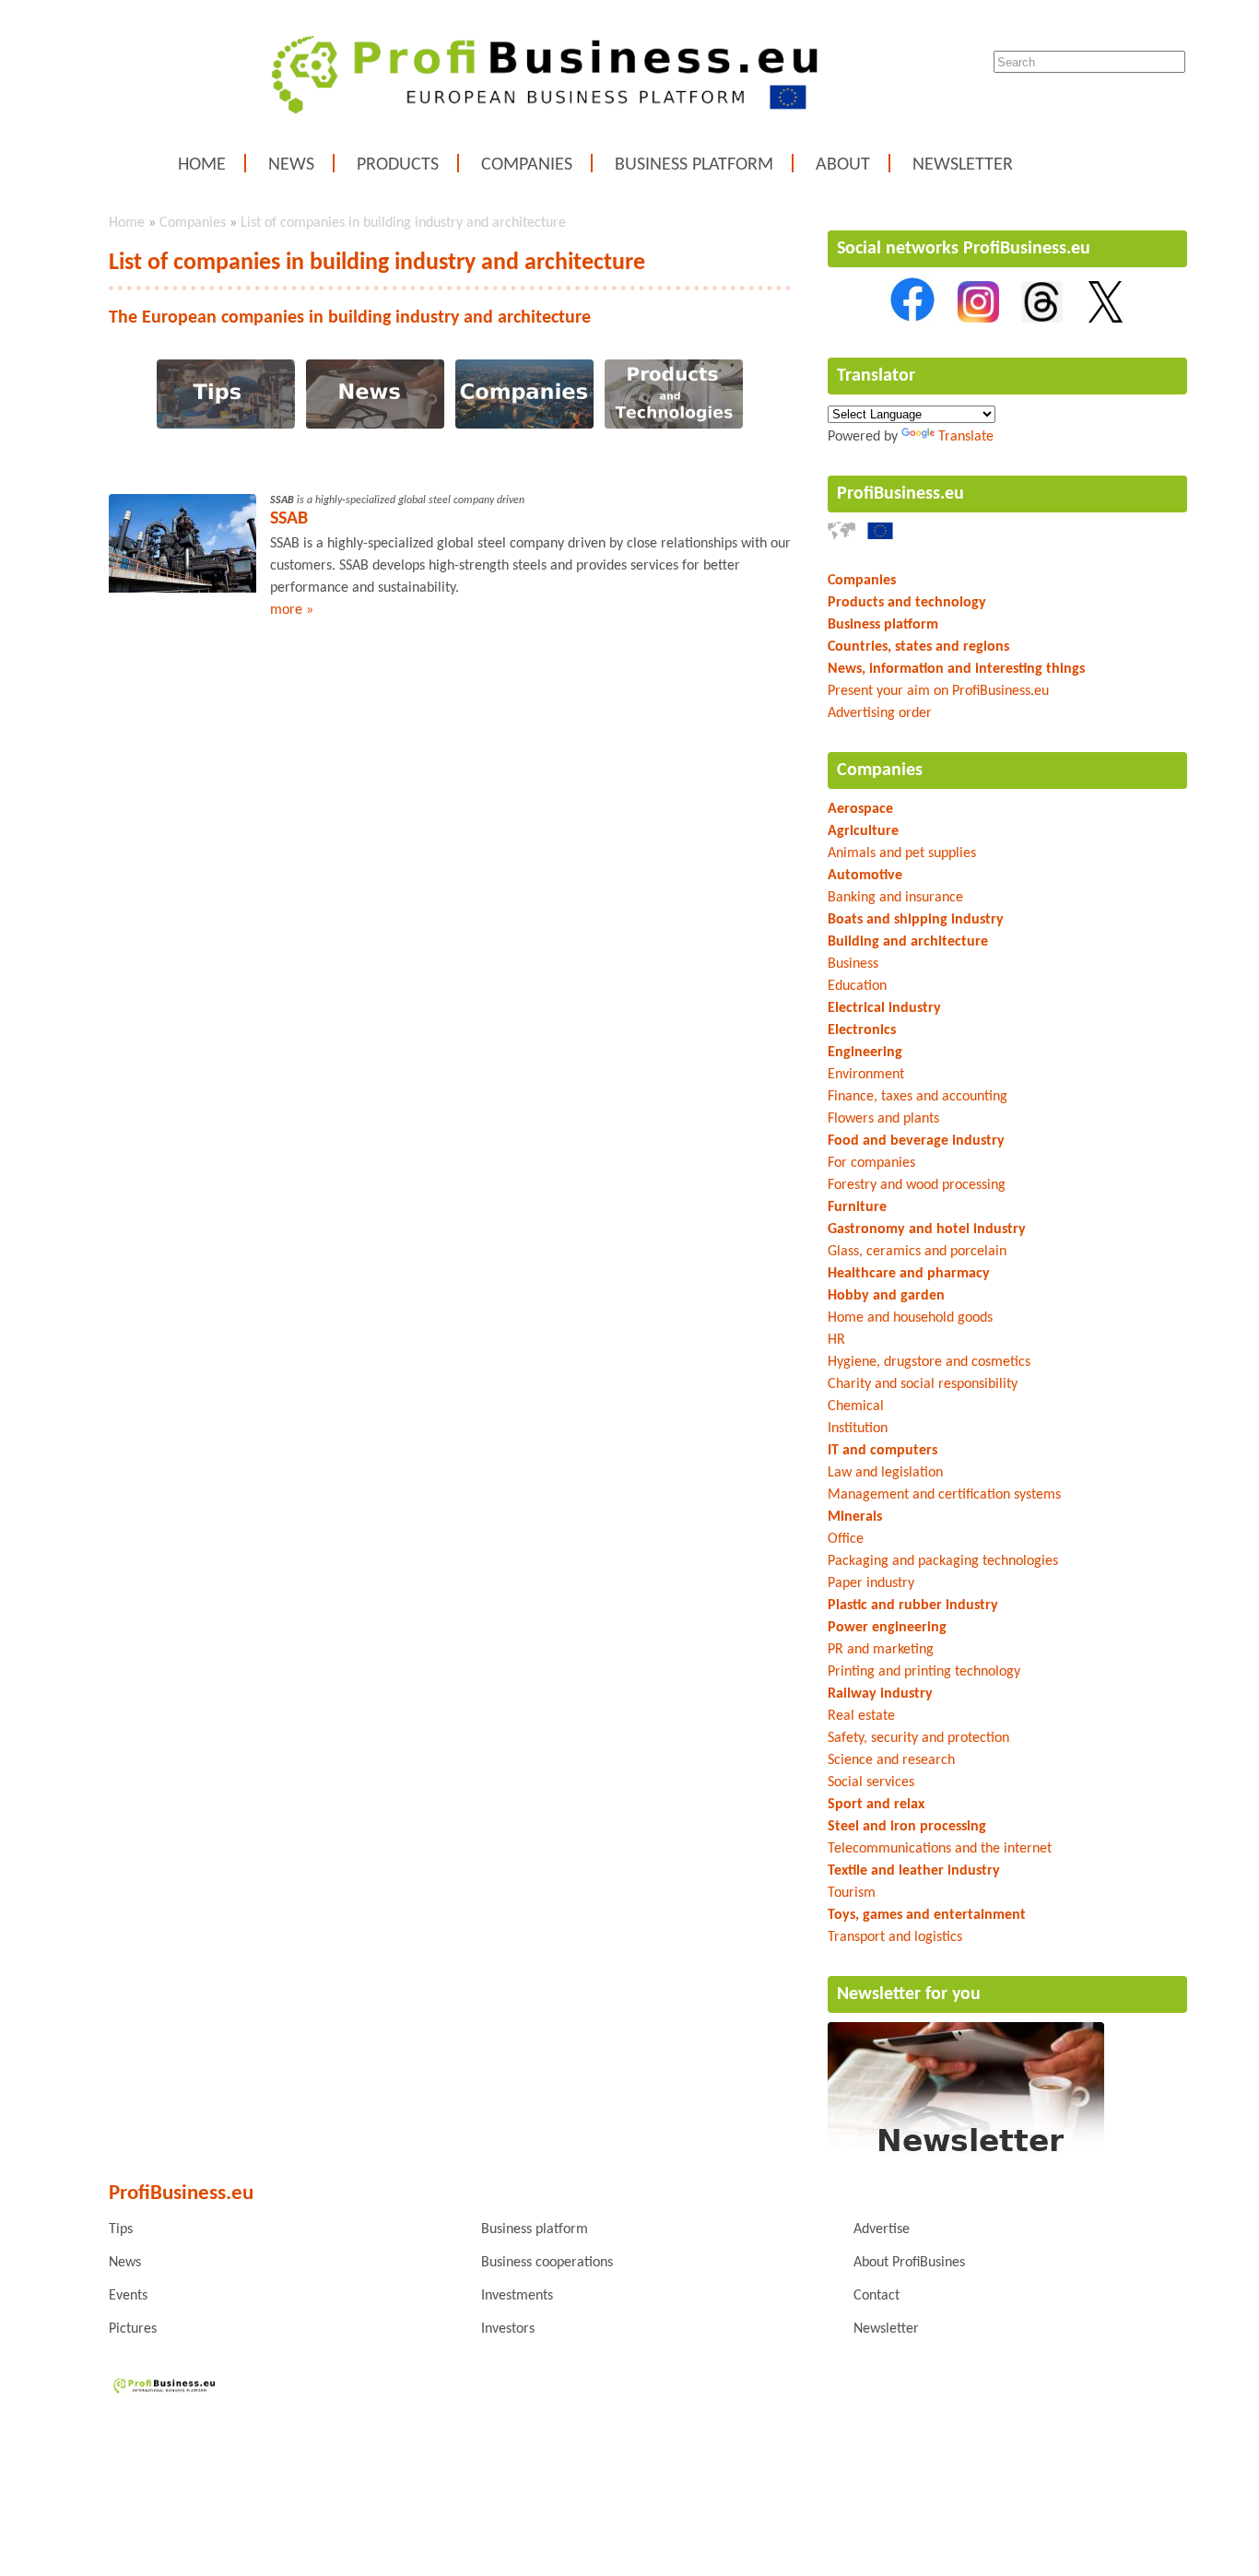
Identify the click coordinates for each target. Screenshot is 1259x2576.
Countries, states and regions (918, 647)
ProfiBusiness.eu (900, 494)
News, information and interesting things (956, 669)
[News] (375, 425)
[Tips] (226, 425)
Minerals (855, 1517)
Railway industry (880, 1694)
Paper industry (871, 1583)
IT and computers (882, 1451)
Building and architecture (908, 942)
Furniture (857, 1207)
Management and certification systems (944, 1495)
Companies (527, 165)
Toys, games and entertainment (927, 1915)
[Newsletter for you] (966, 2157)
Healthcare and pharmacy (909, 1274)
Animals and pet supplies (902, 853)
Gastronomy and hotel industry (927, 1229)
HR (836, 1340)
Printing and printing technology (924, 1672)
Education (857, 986)
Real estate (861, 1716)
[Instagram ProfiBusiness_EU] (978, 319)
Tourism (852, 1893)
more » (292, 610)
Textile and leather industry (914, 1871)
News (291, 165)
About (843, 165)
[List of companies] (524, 425)
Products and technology (907, 603)
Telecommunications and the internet (940, 1849)
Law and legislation (885, 1473)
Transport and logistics (895, 1937)
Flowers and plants (883, 1119)
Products (398, 165)
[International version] (841, 536)
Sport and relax (876, 1805)
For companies (871, 1163)
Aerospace (860, 809)
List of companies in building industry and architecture (403, 223)
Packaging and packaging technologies (943, 1561)
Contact (877, 2296)
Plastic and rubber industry (913, 1606)
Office (846, 1539)
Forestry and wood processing (917, 1185)
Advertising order (880, 713)
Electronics (862, 1030)
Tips (121, 2229)
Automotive (865, 876)
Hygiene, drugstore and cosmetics (929, 1362)
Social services (871, 1782)
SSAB (289, 519)
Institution (858, 1429)
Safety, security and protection (918, 1738)
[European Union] (880, 536)
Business (853, 964)
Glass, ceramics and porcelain (917, 1252)
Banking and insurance (895, 898)
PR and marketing (881, 1650)
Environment (866, 1075)
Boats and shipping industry (916, 920)
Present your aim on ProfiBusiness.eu (938, 691)
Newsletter (963, 165)
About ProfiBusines (909, 2263)
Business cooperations (547, 2263)
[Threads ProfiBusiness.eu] (1042, 319)
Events (128, 2296)
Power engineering (887, 1628)
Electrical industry (884, 1008)
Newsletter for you (909, 1994)
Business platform (694, 165)
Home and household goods (910, 1318)
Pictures (133, 2329)
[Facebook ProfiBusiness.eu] (912, 319)
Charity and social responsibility (923, 1384)
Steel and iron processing (907, 1827)
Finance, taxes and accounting (918, 1097)
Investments (517, 2296)
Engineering (865, 1053)
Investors (508, 2329)
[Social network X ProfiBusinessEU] (1106, 319)
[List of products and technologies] (674, 425)
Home (202, 165)
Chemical (856, 1406)
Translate (966, 437)
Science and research (891, 1760)
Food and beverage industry (916, 1141)
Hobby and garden (886, 1296)
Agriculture (863, 831)
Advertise (882, 2229)
